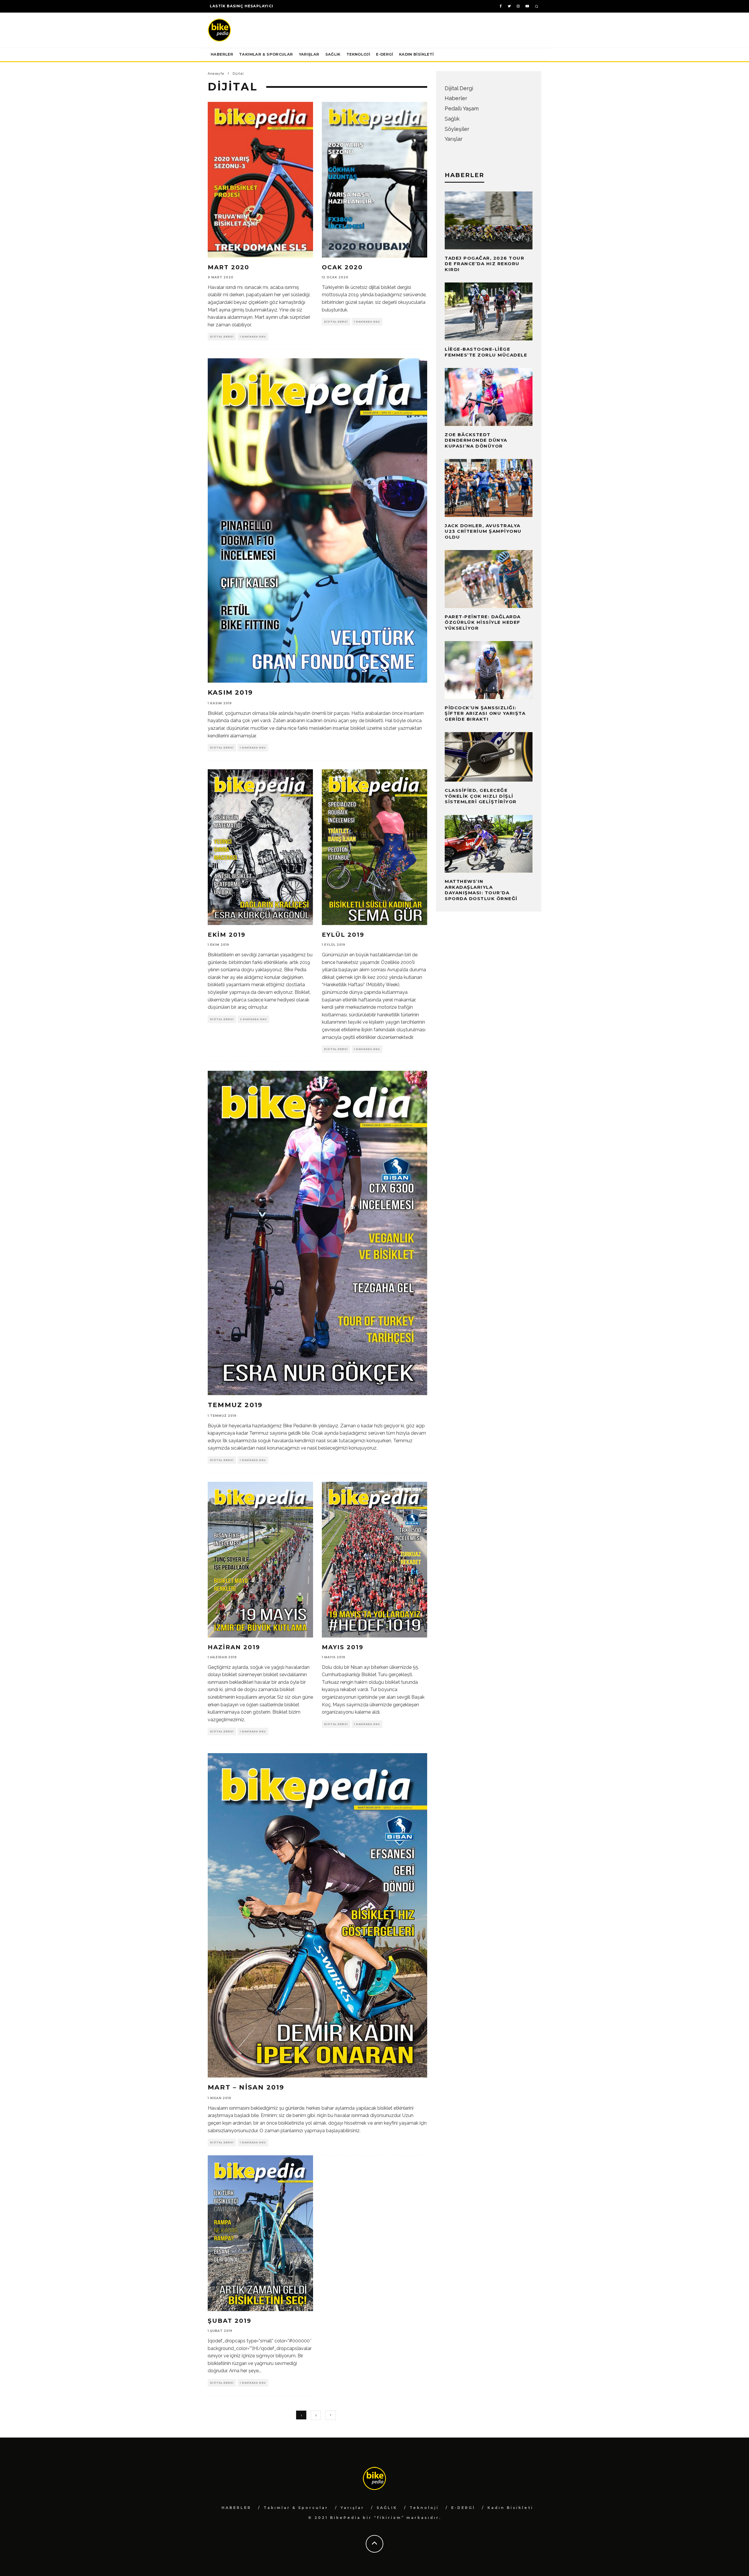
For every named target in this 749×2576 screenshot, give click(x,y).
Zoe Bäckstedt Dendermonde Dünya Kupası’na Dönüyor (476, 440)
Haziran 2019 (234, 1647)
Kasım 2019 (230, 692)
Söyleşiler (457, 129)
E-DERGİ (385, 54)
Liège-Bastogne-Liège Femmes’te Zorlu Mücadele (486, 352)
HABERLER (222, 54)
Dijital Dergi (222, 337)
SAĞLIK (333, 54)
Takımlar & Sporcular (266, 54)
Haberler (456, 98)
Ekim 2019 (227, 935)
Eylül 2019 (343, 935)
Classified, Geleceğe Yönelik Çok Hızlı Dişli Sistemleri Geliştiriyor (481, 796)
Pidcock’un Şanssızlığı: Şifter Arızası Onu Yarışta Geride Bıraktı (485, 713)
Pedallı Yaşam (462, 108)
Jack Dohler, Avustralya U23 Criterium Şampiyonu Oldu (483, 531)
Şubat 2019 (230, 2321)
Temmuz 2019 (235, 1405)
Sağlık (452, 119)
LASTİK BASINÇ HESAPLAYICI (242, 6)
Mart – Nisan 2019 (246, 2087)
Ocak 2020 (342, 267)
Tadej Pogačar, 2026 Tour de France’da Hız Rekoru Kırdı (485, 264)
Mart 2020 (229, 267)
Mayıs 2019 (343, 1647)
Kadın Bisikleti (416, 54)
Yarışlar (309, 54)
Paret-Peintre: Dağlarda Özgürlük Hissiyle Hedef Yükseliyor (483, 622)
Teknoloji (358, 54)
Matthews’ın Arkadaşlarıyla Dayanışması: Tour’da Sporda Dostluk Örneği (481, 890)
